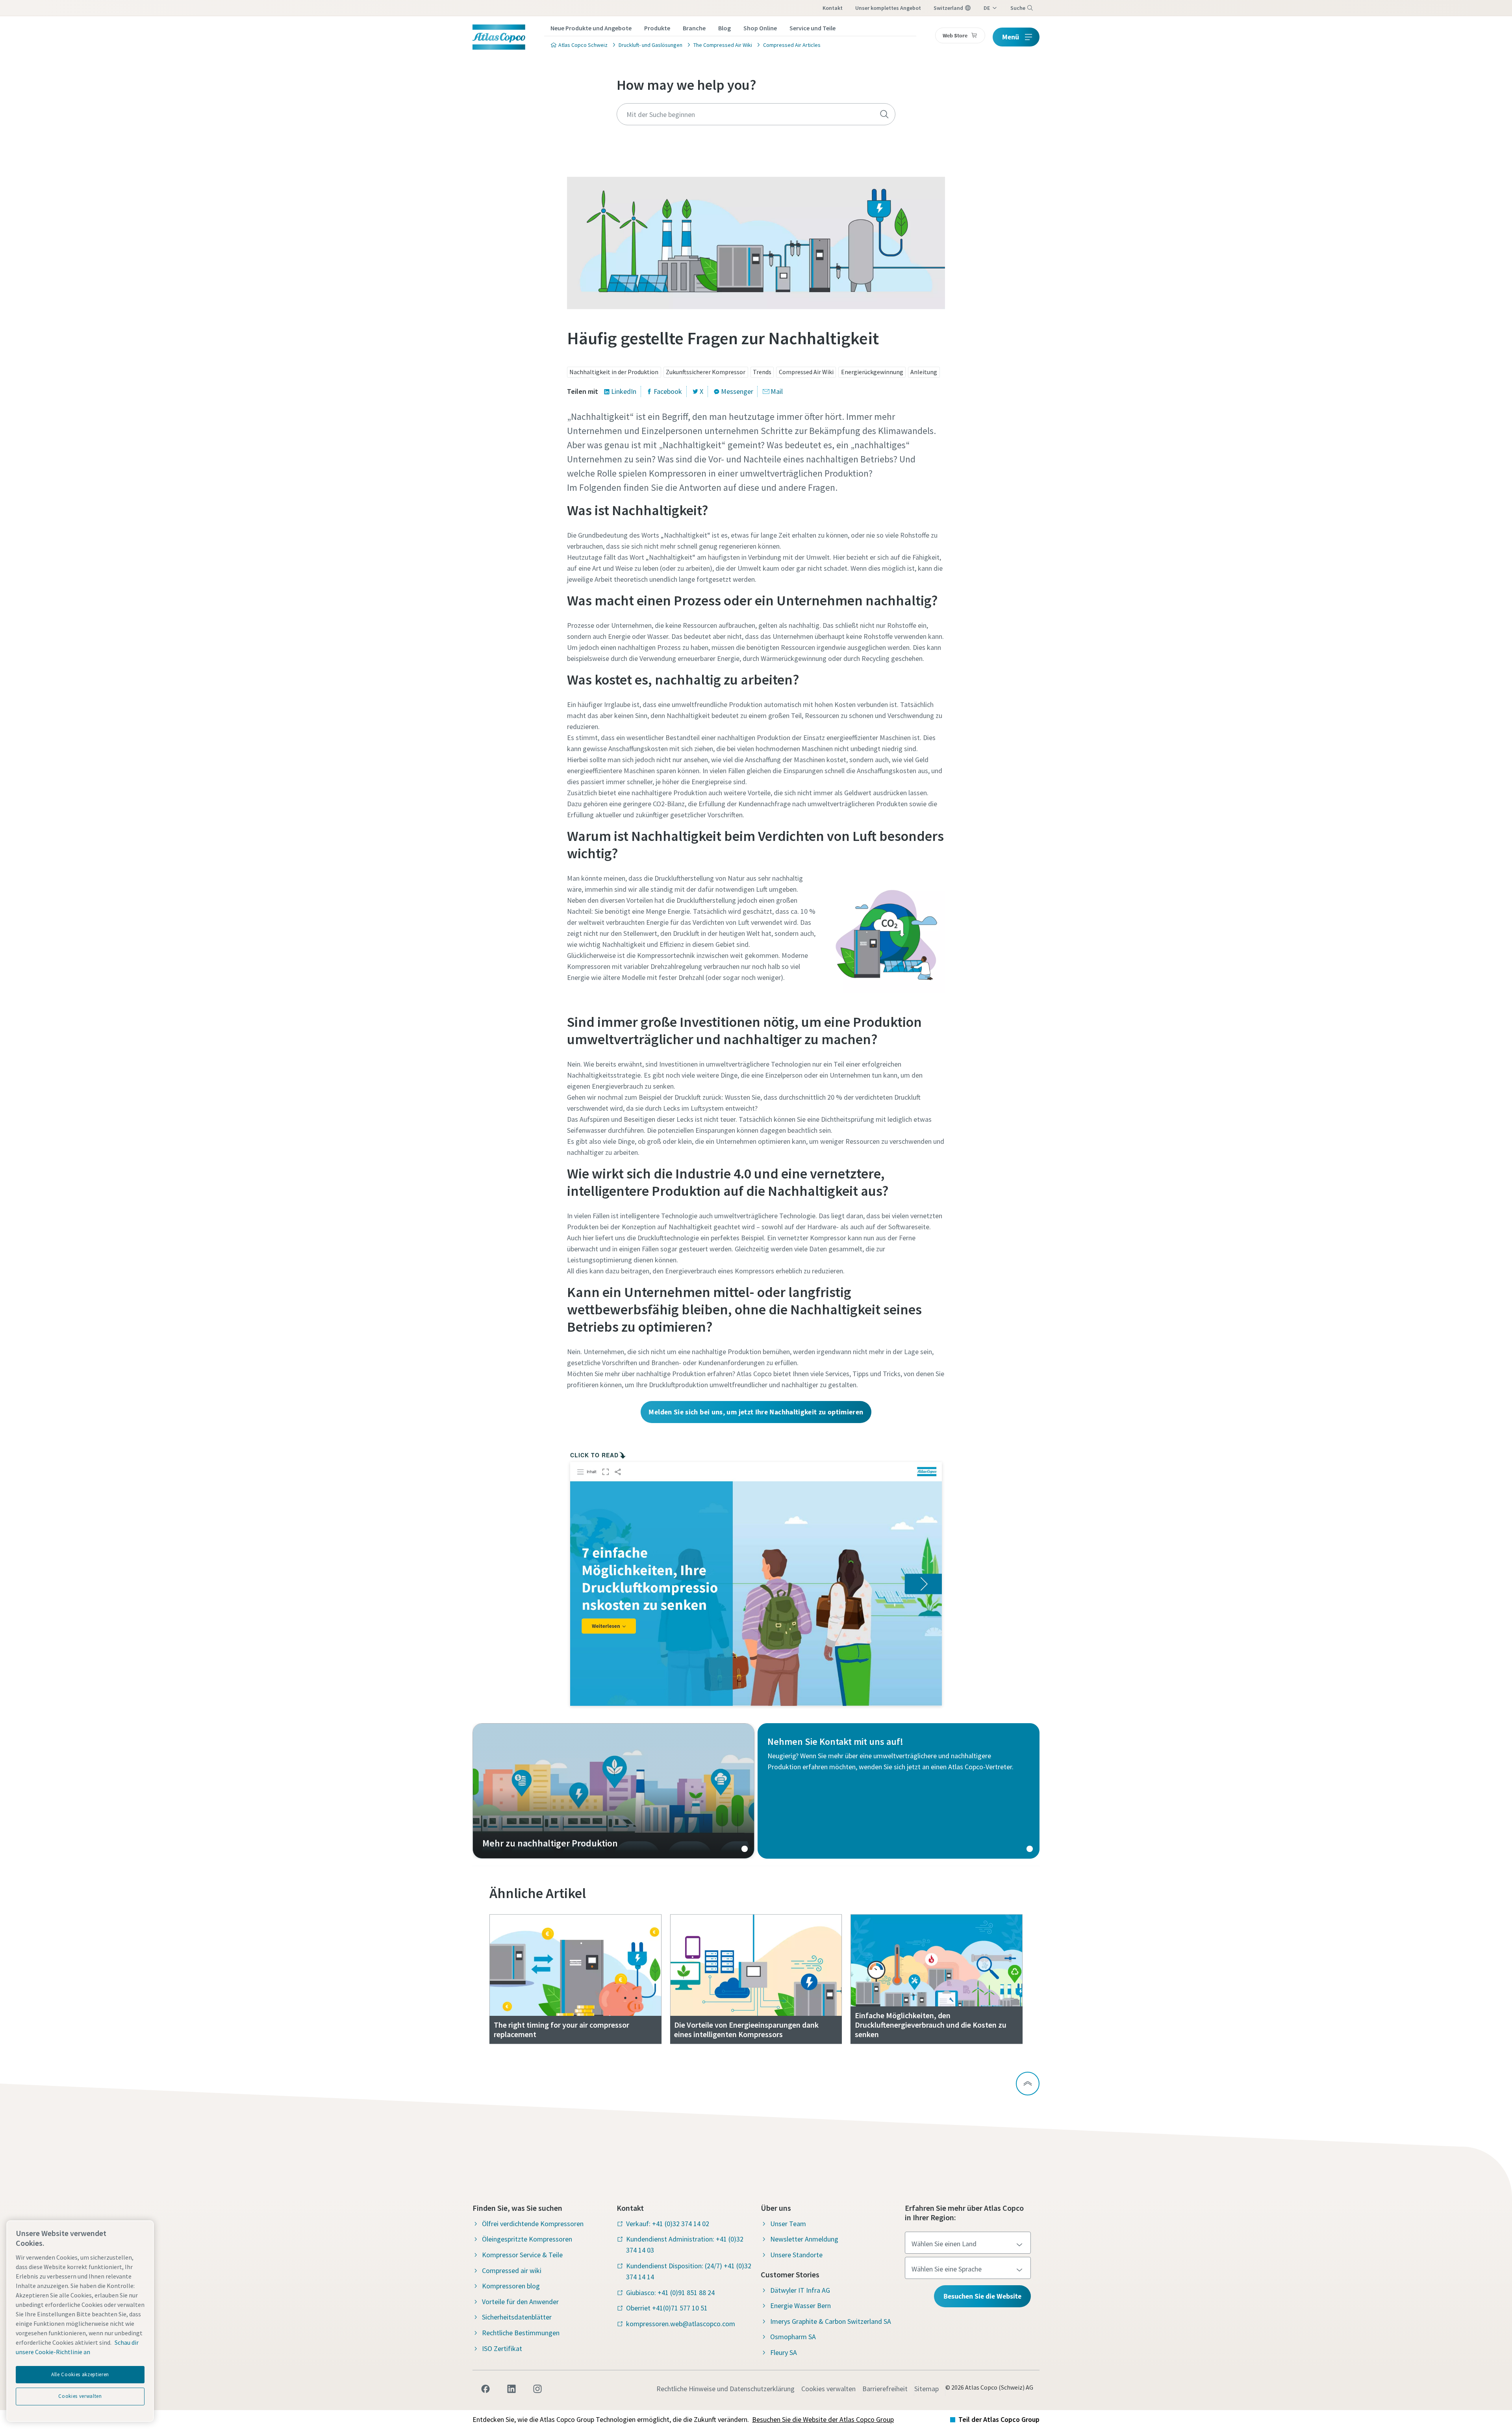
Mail (777, 391)
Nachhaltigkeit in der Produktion (614, 372)
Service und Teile (813, 28)
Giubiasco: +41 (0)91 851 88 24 (670, 2293)
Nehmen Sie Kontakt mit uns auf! (899, 1791)
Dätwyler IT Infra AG (800, 2290)
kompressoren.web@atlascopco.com (681, 2324)
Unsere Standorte (796, 2255)
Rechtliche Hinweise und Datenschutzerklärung (725, 2389)
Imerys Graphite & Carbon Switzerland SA (831, 2321)
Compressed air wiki (512, 2270)
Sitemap (926, 2389)
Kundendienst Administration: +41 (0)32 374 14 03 (685, 2244)
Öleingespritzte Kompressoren (527, 2239)
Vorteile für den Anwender (520, 2302)
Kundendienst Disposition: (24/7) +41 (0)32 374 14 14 (689, 2271)
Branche (694, 28)
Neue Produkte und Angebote (591, 28)
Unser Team (788, 2224)
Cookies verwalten (828, 2389)
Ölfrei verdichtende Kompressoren (533, 2224)
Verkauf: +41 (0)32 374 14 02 (668, 2224)
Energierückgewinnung (872, 372)
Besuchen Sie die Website (982, 2296)
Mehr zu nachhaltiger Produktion (613, 1791)
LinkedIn (624, 391)
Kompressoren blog (511, 2286)
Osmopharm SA (793, 2337)
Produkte (657, 28)
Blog (724, 28)
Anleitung (924, 372)
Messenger (737, 391)
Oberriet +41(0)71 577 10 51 (667, 2308)
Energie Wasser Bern (800, 2306)
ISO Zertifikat (502, 2348)
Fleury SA (784, 2352)
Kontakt (833, 8)
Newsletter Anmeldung (804, 2239)
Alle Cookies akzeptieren (80, 2374)
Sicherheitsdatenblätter (517, 2317)
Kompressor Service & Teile (522, 2255)
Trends (762, 372)
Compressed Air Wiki (806, 372)
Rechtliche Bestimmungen (521, 2333)
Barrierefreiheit (885, 2389)
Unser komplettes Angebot (888, 8)
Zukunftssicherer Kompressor (706, 372)
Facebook (668, 391)
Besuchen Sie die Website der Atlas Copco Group (823, 2419)
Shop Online (760, 28)
